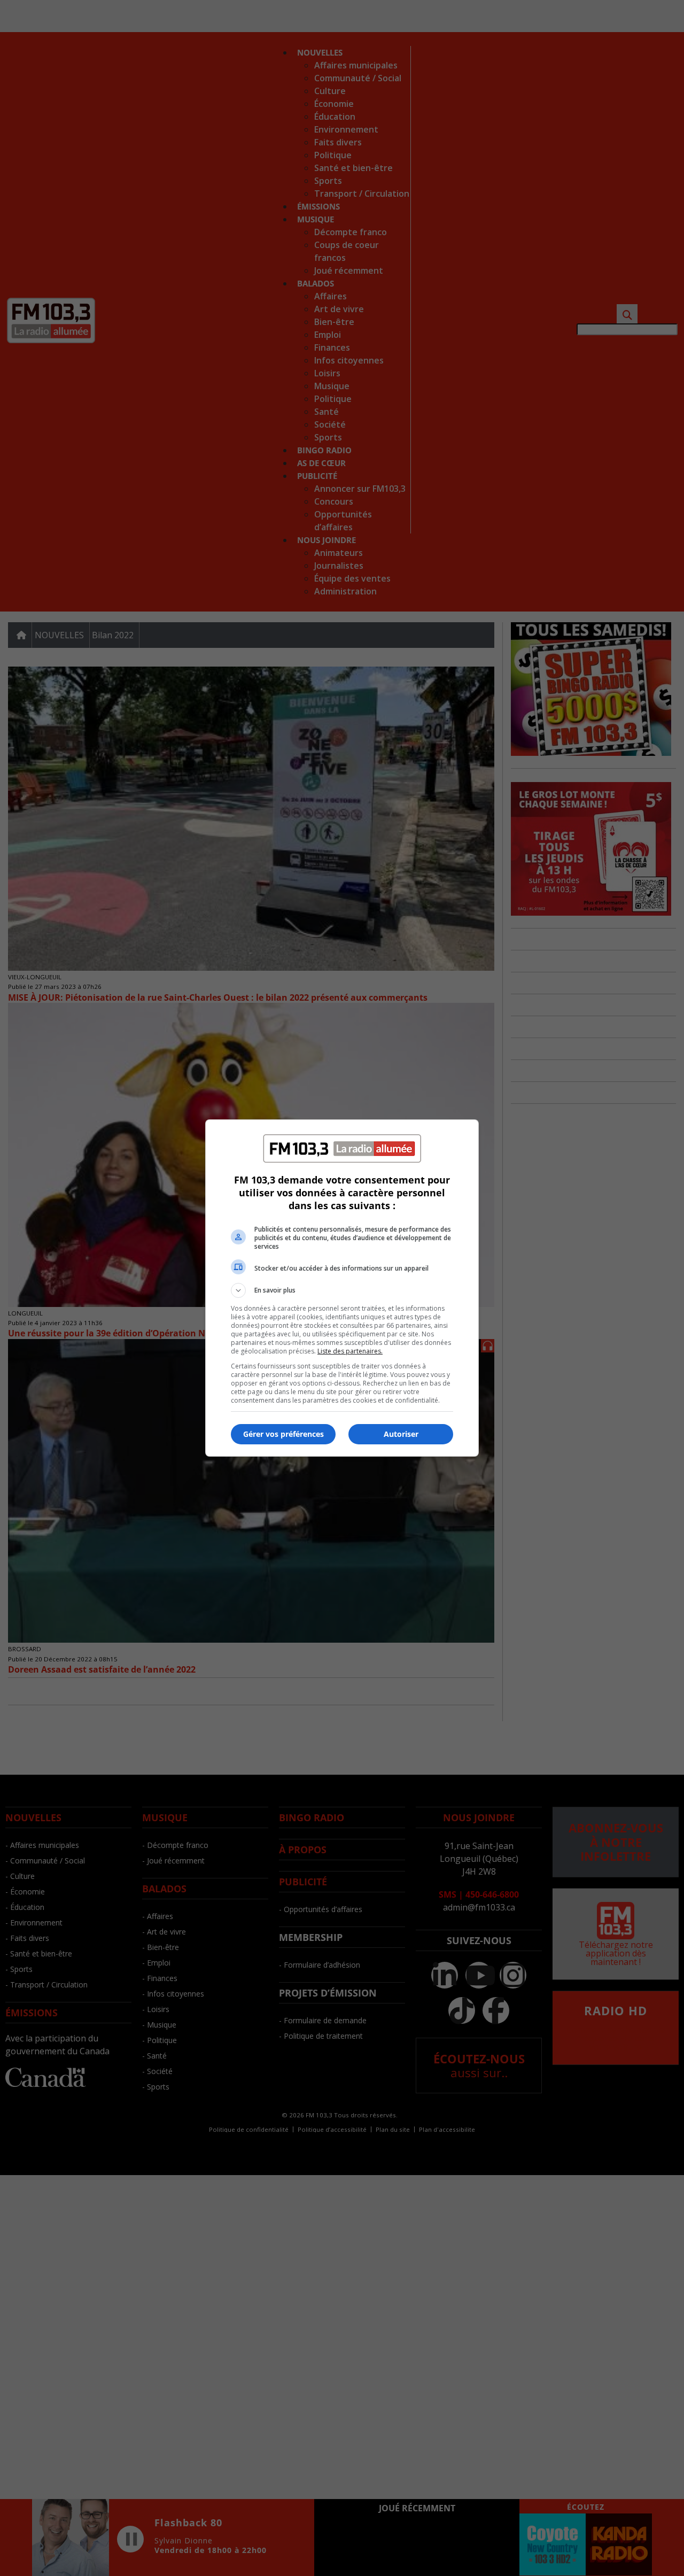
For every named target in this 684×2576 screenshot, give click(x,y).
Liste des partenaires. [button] (350, 1351)
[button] (342, 1290)
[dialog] (342, 1288)
